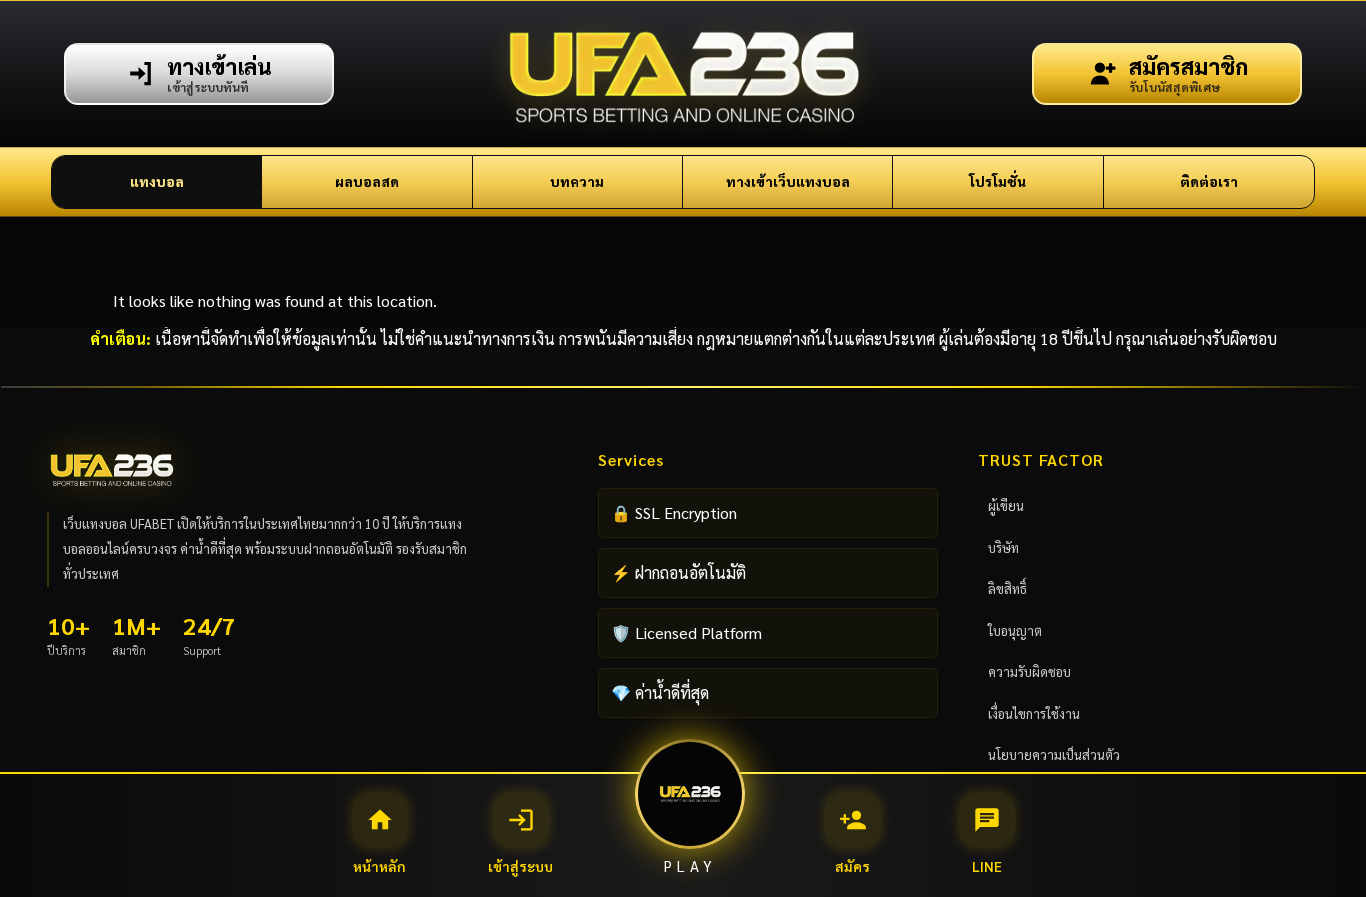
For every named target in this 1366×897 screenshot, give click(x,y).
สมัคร (852, 840)
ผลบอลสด (367, 181)
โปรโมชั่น (997, 181)
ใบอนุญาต (1015, 630)
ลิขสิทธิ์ (1007, 588)
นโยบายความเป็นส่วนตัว (1054, 754)
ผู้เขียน (1006, 505)
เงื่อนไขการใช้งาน (1034, 713)
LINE (987, 840)
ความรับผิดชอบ (1029, 671)
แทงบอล (157, 181)
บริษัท (1003, 547)
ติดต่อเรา (1209, 181)
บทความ (577, 181)
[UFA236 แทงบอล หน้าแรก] (683, 74)
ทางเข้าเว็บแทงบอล (788, 181)
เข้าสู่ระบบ (520, 840)
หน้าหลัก (379, 840)
